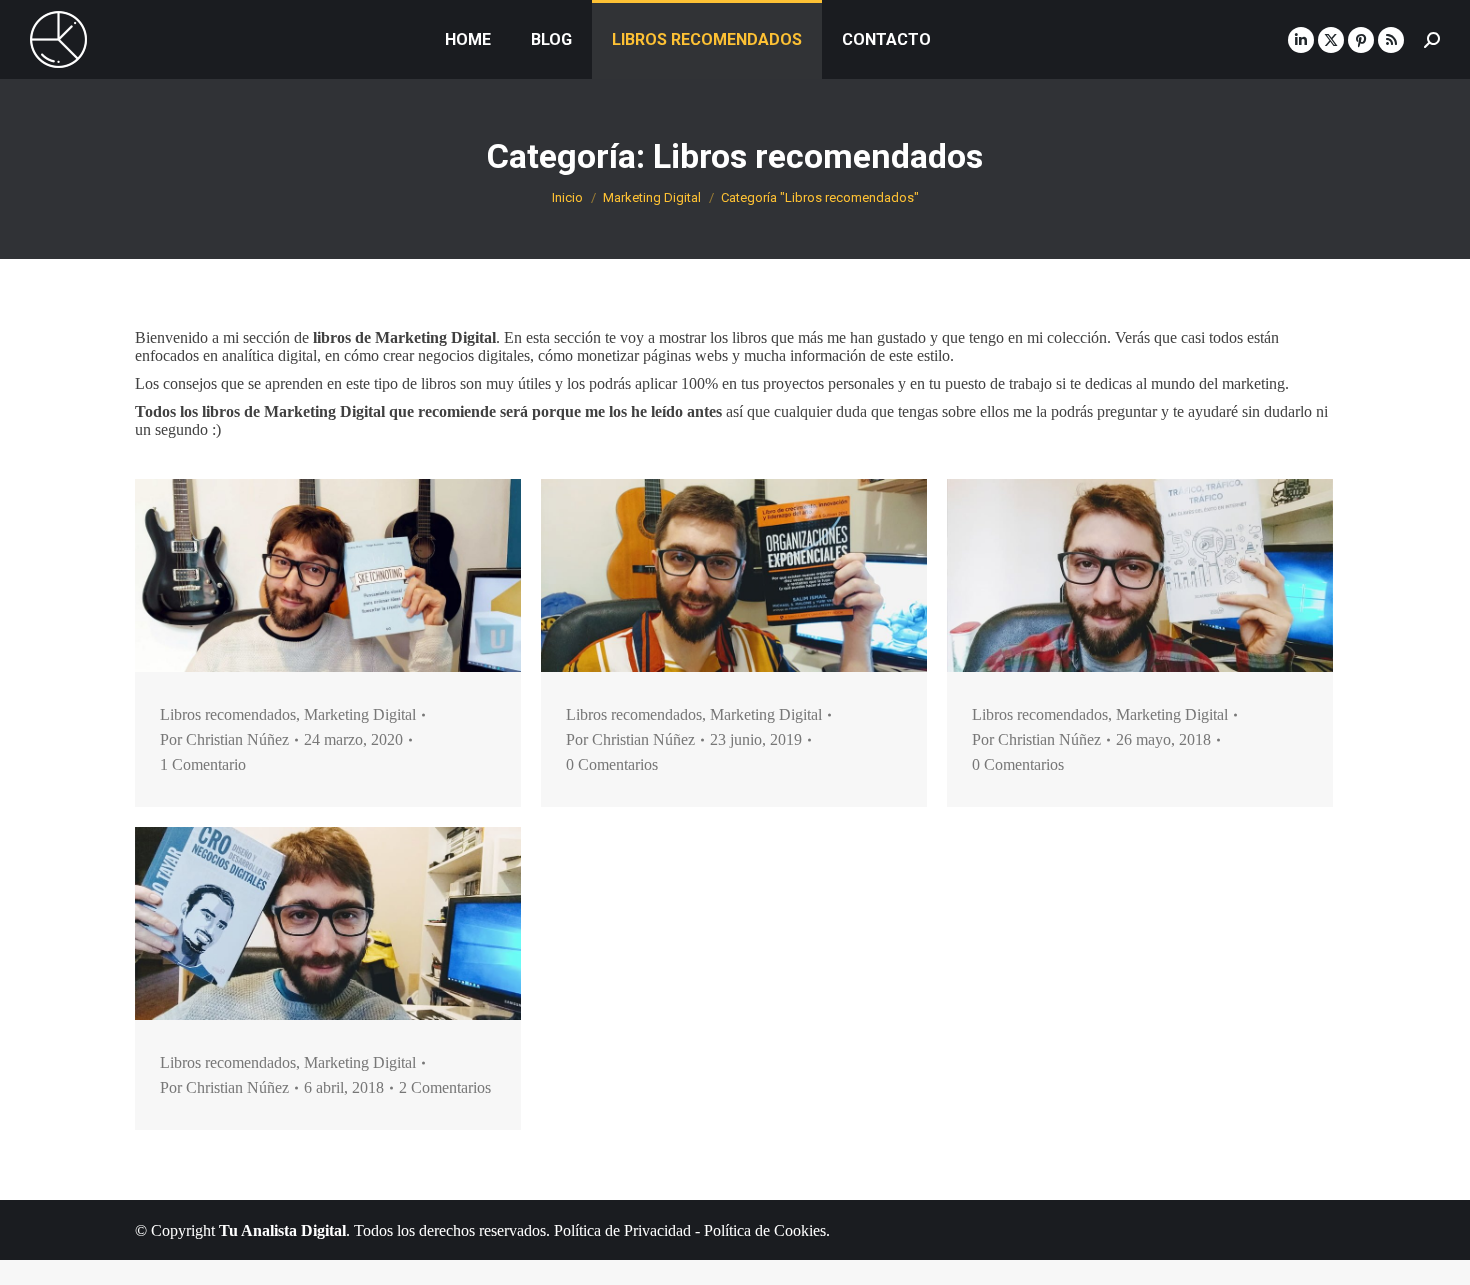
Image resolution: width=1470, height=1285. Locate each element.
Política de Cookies (765, 1230)
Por (224, 739)
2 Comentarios (445, 1087)
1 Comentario (203, 764)
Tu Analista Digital (282, 1230)
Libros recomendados (228, 714)
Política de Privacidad (622, 1230)
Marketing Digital (360, 714)
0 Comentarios (612, 764)
